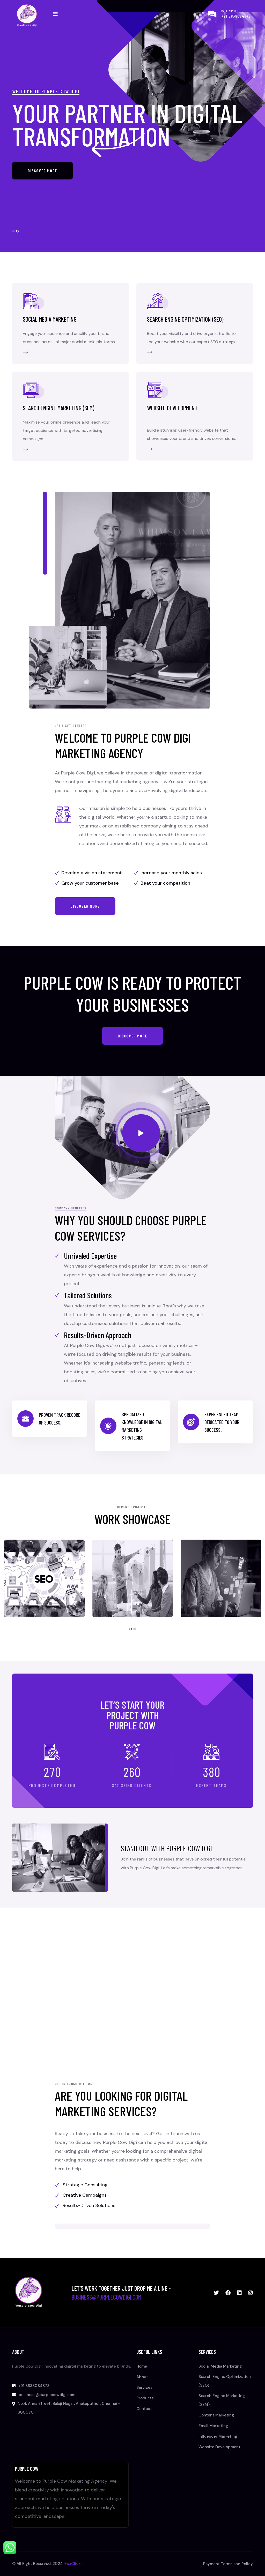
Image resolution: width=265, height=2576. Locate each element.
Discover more (42, 182)
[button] (13, 231)
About (142, 2377)
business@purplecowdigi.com (106, 2297)
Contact (144, 2409)
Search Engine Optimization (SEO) (185, 319)
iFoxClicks (73, 2564)
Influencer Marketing (218, 2436)
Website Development (219, 2447)
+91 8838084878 (236, 16)
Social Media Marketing (50, 319)
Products (145, 2398)
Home (142, 2366)
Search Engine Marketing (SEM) (58, 408)
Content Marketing (216, 2415)
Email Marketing (213, 2426)
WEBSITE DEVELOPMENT (172, 408)
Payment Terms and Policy (228, 2564)
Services (144, 2387)
